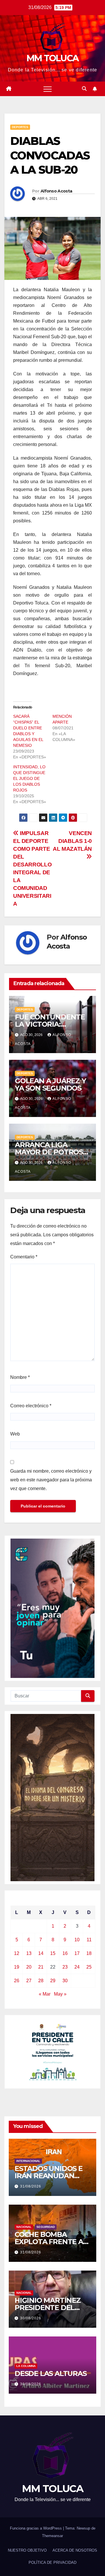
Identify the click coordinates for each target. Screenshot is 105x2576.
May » (60, 1994)
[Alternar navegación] (48, 89)
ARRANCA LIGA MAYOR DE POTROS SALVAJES (49, 1152)
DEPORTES (20, 127)
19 (17, 1967)
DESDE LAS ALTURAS (51, 2373)
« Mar (45, 1994)
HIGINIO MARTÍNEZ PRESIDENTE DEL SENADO (48, 2308)
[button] (84, 89)
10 (77, 1940)
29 (53, 1981)
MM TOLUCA (53, 58)
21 (41, 1967)
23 (65, 1967)
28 (41, 1981)
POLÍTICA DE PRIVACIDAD (52, 2562)
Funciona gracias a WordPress (36, 2528)
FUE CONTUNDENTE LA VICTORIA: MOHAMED (50, 1024)
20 (29, 1967)
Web (15, 1434)
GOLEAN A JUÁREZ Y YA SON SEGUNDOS (50, 1084)
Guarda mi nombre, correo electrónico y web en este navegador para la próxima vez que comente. (51, 1480)
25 (89, 1967)
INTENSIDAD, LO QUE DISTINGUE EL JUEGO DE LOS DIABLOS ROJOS (29, 778)
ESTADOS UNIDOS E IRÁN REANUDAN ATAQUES (49, 2176)
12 (17, 1953)
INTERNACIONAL (28, 2161)
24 (77, 1967)
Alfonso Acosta (56, 191)
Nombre (20, 1377)
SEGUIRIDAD (46, 2227)
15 (53, 1953)
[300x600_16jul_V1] (52, 1797)
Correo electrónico (31, 1406)
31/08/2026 (31, 2186)
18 (89, 1953)
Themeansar (52, 2536)
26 (17, 1981)
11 (89, 1940)
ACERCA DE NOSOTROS (75, 2550)
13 (29, 1953)
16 (65, 1953)
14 (41, 1953)
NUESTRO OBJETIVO (27, 2550)
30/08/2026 (31, 2318)
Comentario (24, 1257)
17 (77, 1953)
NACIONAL (24, 2227)
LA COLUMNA (26, 2366)
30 (65, 1981)
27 (29, 1981)
